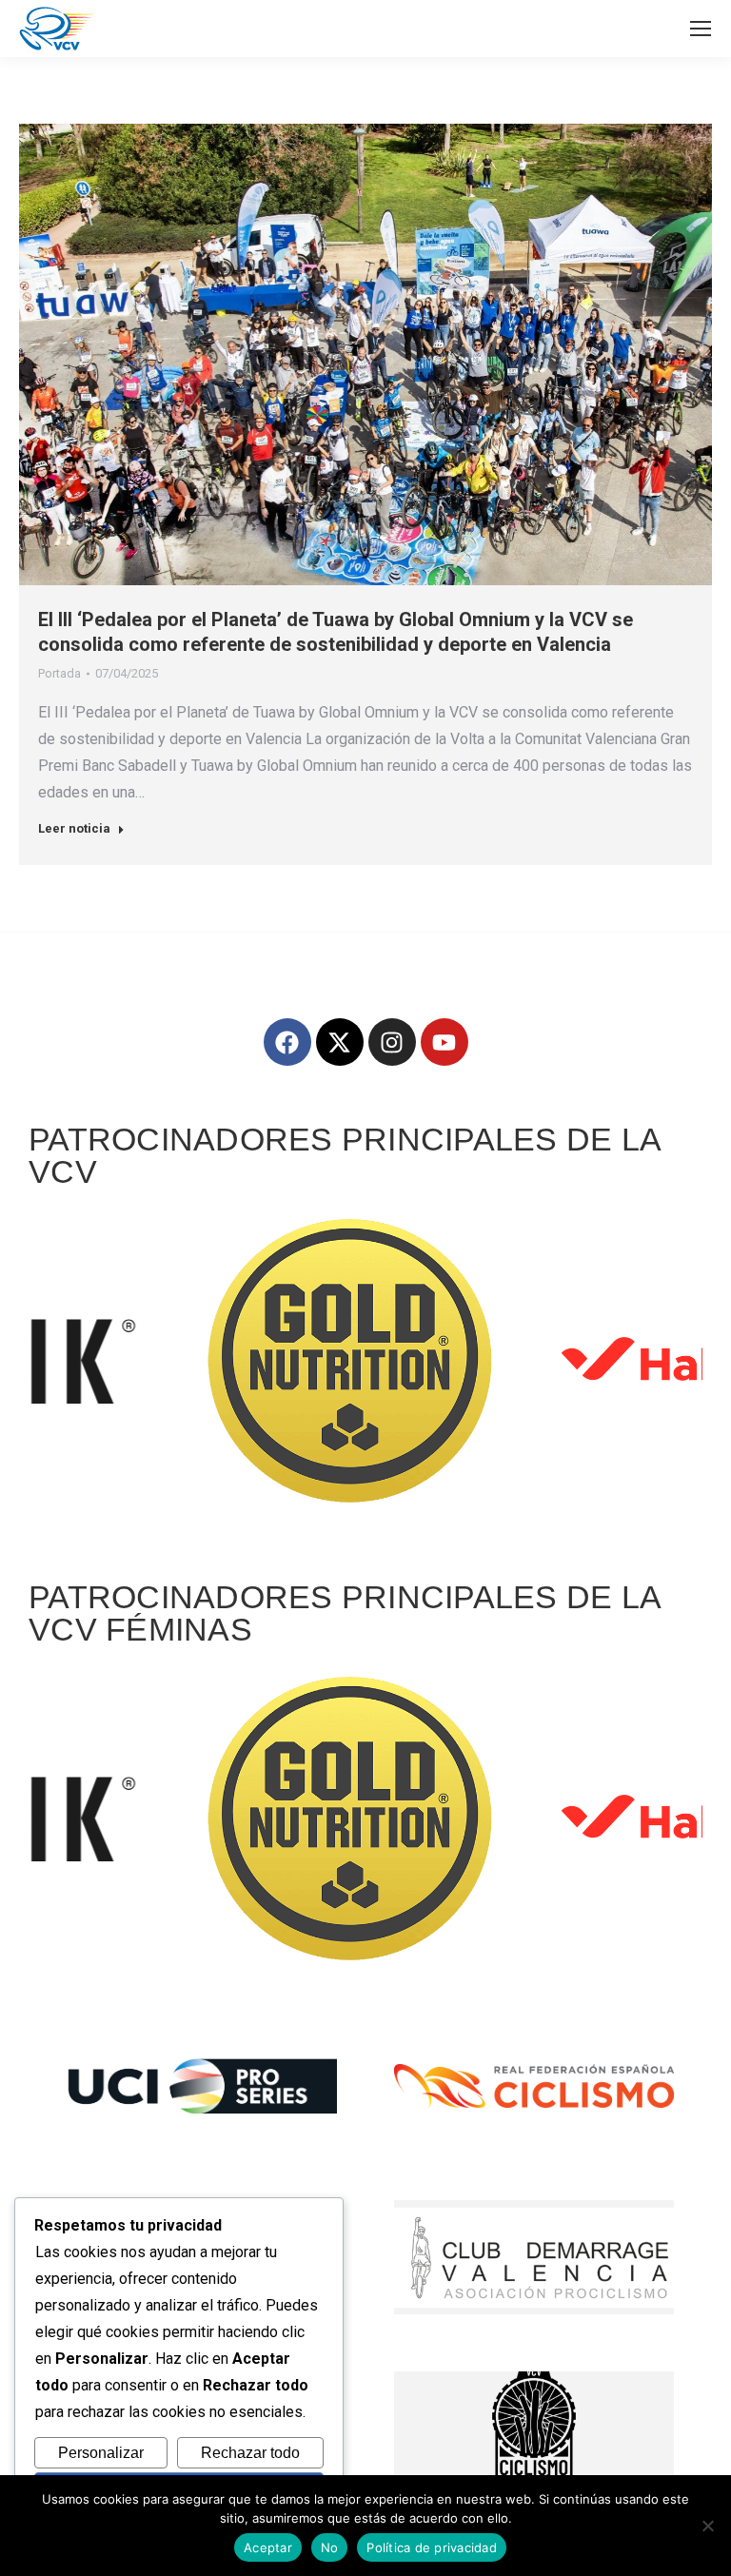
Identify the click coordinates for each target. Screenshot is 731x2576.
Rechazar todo (250, 2453)
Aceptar (268, 2547)
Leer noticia (74, 828)
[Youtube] (445, 1042)
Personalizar (101, 2453)
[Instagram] (392, 1042)
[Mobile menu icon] (701, 29)
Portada (59, 673)
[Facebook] (287, 1042)
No (330, 2547)
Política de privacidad (432, 2547)
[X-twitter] (340, 1042)
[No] (707, 2526)
